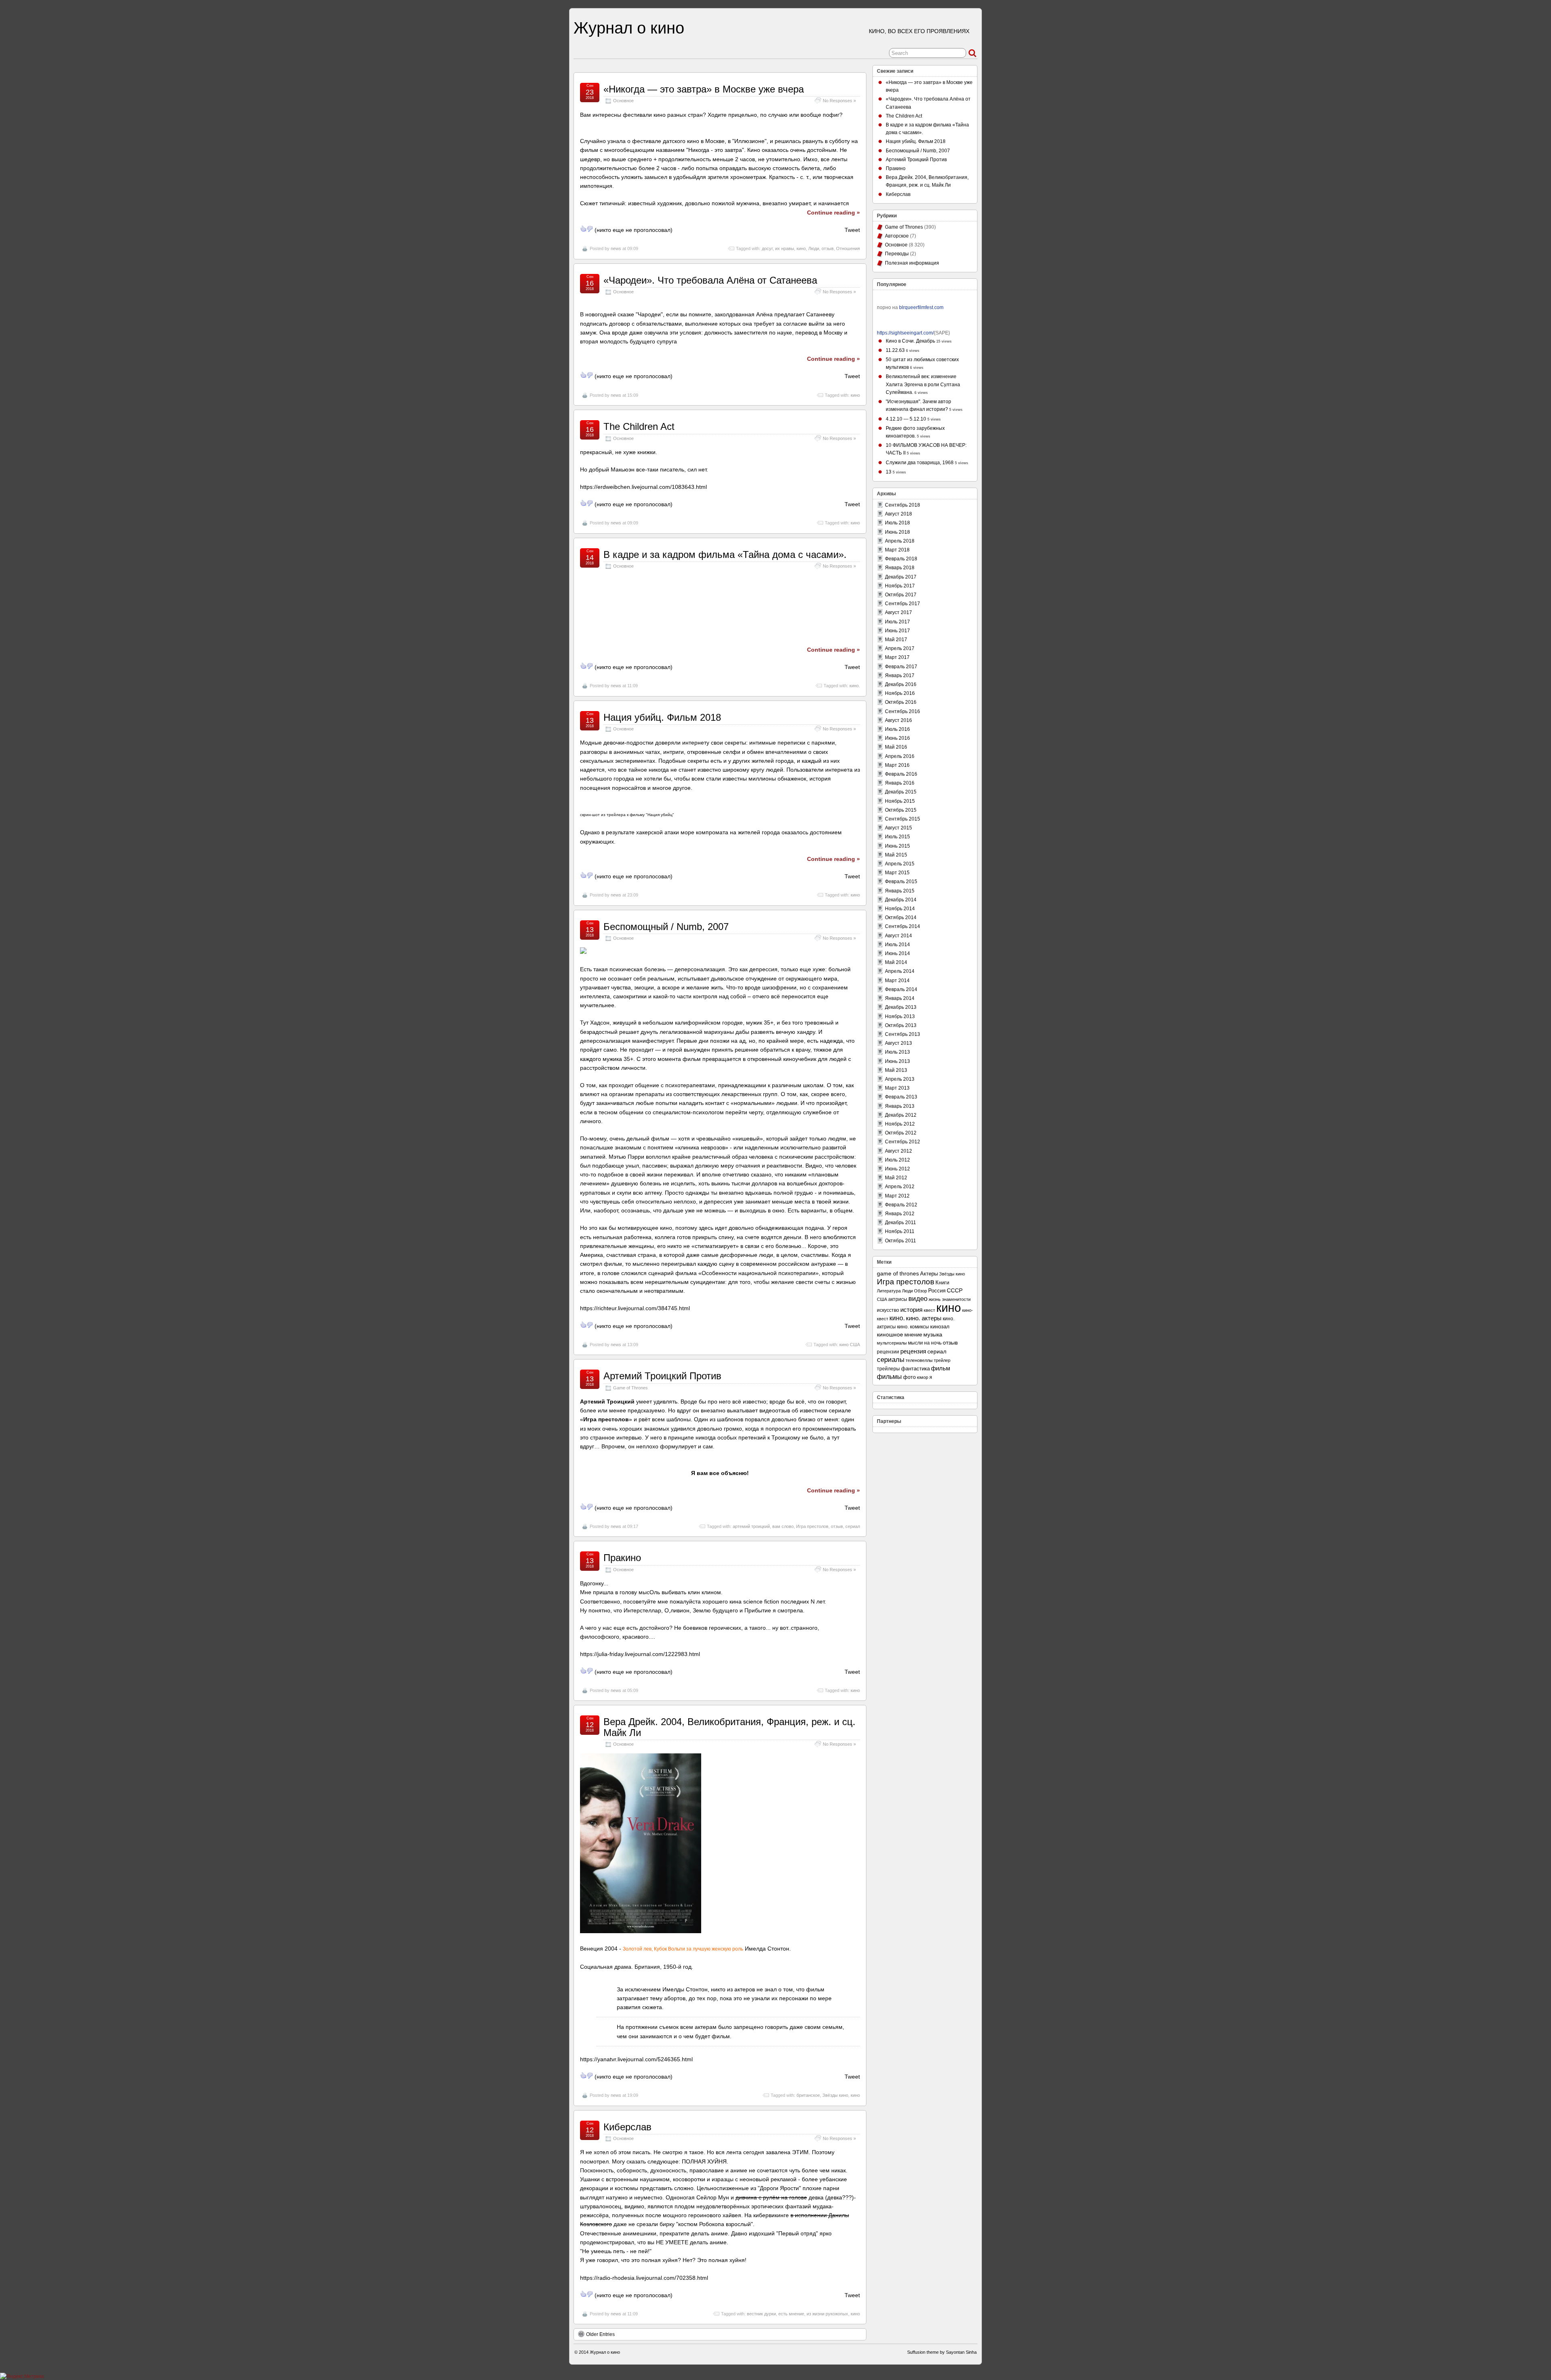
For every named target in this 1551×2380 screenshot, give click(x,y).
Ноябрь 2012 (900, 1124)
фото (909, 1377)
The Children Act (639, 426)
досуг (767, 248)
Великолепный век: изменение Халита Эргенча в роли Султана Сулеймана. (923, 384)
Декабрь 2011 (901, 1223)
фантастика (915, 1369)
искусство (888, 1310)
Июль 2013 (897, 1052)
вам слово (783, 1526)
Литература (889, 1291)
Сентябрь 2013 (903, 1034)
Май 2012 (896, 1178)
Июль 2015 (897, 837)
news (616, 248)
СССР (955, 1291)
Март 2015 (897, 873)
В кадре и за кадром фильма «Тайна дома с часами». (725, 554)
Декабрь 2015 (901, 792)
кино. (855, 686)
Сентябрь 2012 (903, 1142)
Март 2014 (897, 981)
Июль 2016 (897, 729)
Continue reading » (833, 213)
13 (889, 472)
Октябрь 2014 (901, 917)
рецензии (888, 1352)
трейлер (942, 1360)
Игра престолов (812, 1526)
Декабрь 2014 (901, 900)
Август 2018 (898, 514)
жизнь (935, 1299)
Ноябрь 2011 (900, 1231)
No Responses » (839, 101)
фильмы (889, 1376)
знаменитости (956, 1299)
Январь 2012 (900, 1214)
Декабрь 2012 (901, 1115)
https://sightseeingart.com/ (905, 333)
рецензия (913, 1351)
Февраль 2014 (901, 989)
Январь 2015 (900, 891)
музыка (933, 1335)
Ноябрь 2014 (900, 909)
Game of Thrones (630, 1388)
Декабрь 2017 (901, 577)
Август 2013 (898, 1043)
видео (918, 1299)
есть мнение (791, 2314)
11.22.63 (895, 350)
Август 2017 (898, 612)
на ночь (933, 1343)
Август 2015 (898, 828)
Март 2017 (897, 657)
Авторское (897, 236)
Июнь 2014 (897, 953)
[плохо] (590, 229)
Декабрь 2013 (901, 1007)
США (882, 1299)
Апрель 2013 (900, 1079)
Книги (942, 1283)
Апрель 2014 (900, 971)
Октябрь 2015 (901, 810)
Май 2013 (896, 1070)
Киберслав (627, 2127)
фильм (940, 1368)
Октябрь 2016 (901, 702)
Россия (937, 1291)
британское (808, 2095)
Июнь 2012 (897, 1169)
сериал (853, 1526)
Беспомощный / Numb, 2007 (666, 927)
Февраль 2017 (901, 667)
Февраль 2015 (901, 882)
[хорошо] (583, 229)
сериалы (891, 1359)
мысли (915, 1343)
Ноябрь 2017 (900, 586)
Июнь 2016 (897, 738)
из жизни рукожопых (827, 2314)
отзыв (828, 248)
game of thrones (898, 1273)
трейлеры (888, 1369)
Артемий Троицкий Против (662, 1376)
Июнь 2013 (897, 1061)
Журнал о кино (629, 28)
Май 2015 (896, 855)
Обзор (921, 1291)
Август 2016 (898, 720)
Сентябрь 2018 (903, 505)
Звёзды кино (835, 2095)
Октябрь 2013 (901, 1025)
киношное (890, 1335)
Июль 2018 (897, 523)
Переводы (897, 254)
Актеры (929, 1274)
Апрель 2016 (900, 756)
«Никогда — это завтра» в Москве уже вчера (704, 89)
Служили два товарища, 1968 (920, 463)
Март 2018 (897, 550)
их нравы (785, 248)
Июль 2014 (897, 945)
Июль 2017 (897, 622)
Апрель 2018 (900, 541)
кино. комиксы (913, 1327)
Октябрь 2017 (901, 595)
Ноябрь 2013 (900, 1016)
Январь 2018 (900, 568)
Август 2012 (898, 1151)
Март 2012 (897, 1196)
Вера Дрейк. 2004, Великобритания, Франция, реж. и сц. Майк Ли (729, 1727)
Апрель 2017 (900, 648)
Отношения (848, 248)
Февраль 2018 (901, 559)
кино (801, 248)
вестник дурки (761, 2314)
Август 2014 (898, 936)
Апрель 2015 (900, 864)
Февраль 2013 (901, 1097)
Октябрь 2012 (901, 1133)
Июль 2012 (897, 1160)
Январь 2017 (900, 675)
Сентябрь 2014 (903, 926)
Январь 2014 (900, 998)
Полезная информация (912, 263)
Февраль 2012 (901, 1205)
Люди (814, 248)
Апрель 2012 (900, 1187)
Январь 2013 (900, 1106)
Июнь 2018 (897, 532)
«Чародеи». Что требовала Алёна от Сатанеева (710, 280)
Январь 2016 (900, 783)
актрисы (898, 1299)
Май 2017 (896, 640)
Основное (623, 101)
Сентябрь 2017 (903, 604)
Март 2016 (897, 765)
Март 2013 (897, 1088)
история (911, 1310)
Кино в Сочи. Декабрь (910, 341)
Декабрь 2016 (901, 684)
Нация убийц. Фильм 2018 (662, 717)
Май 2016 (896, 747)
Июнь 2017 (897, 631)
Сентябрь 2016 (903, 711)
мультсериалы (892, 1343)
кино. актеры (924, 1318)
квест (929, 1310)
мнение (913, 1335)
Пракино (622, 1558)
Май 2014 (896, 962)
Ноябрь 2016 (900, 693)
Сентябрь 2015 (903, 819)
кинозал (940, 1327)
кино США (850, 1345)
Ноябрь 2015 (900, 801)
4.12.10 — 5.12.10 (906, 419)
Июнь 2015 (897, 846)
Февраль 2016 (901, 774)
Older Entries (600, 2334)
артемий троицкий (751, 1526)
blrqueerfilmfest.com (921, 307)
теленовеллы (919, 1360)
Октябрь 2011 (901, 1241)
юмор (923, 1377)
